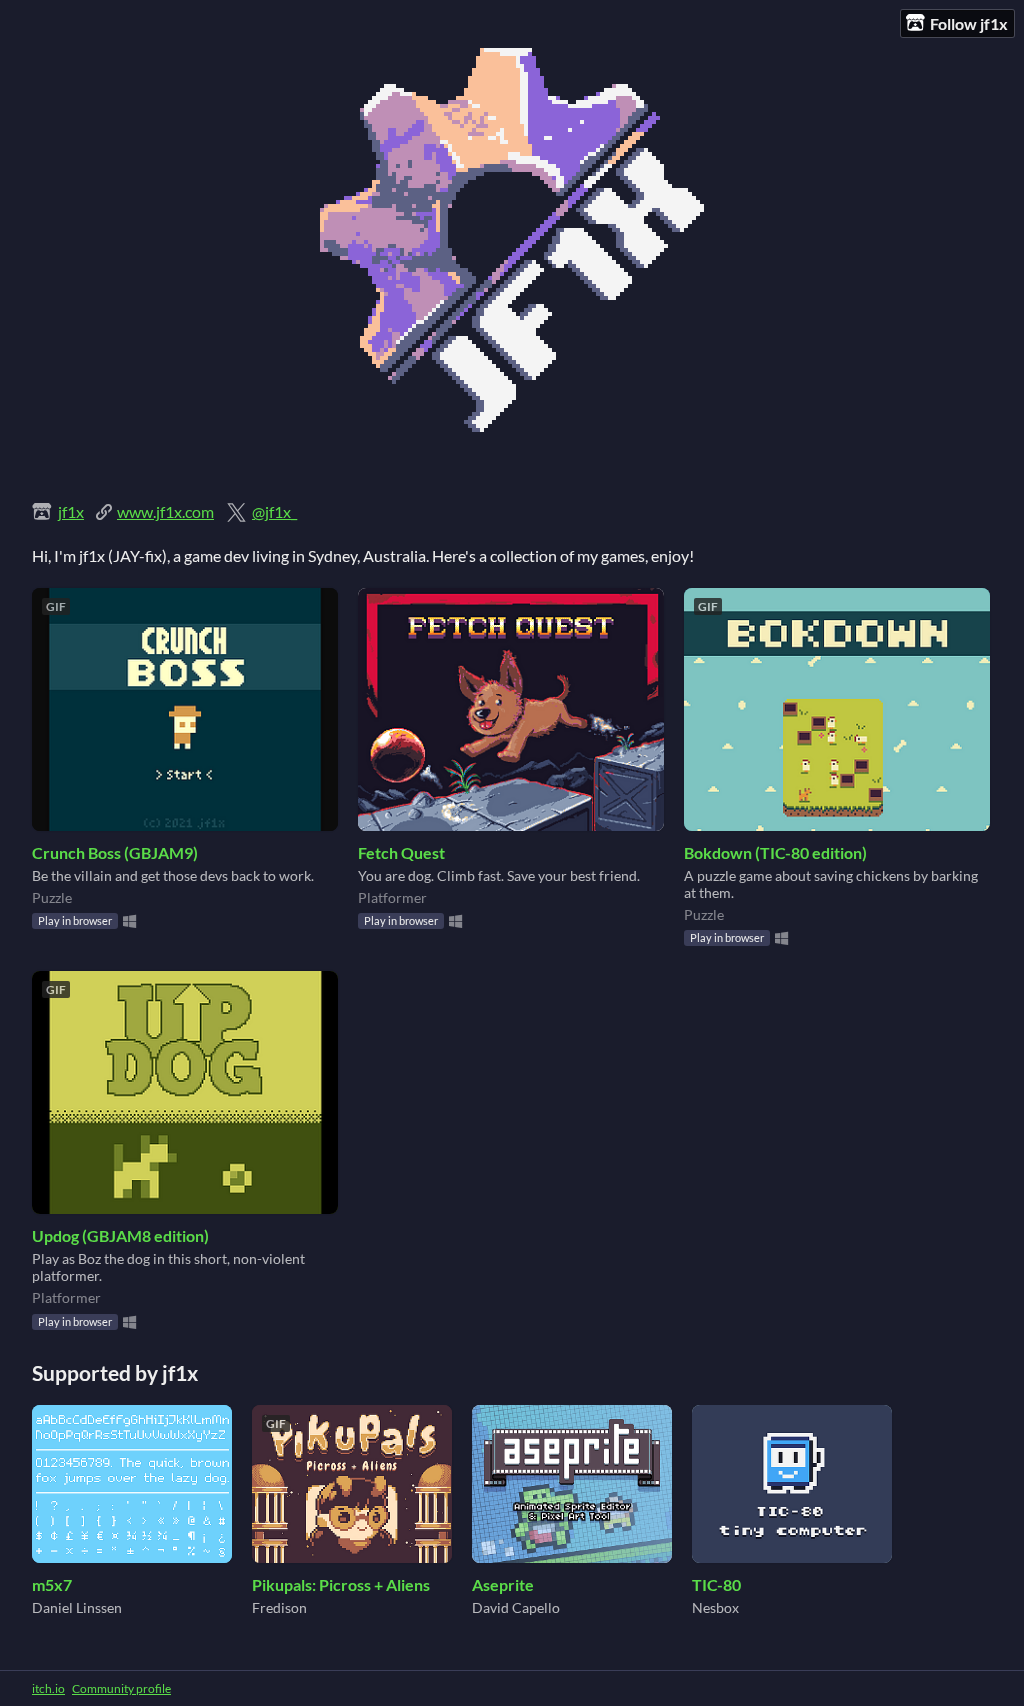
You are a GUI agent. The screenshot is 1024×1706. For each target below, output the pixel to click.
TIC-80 (716, 1584)
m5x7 (52, 1584)
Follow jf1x (969, 23)
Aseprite (503, 1584)
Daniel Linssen (77, 1607)
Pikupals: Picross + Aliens (341, 1584)
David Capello (516, 1607)
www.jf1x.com (165, 511)
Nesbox (715, 1607)
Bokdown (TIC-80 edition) (775, 852)
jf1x (71, 511)
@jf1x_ (274, 511)
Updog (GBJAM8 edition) (120, 1235)
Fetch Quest (401, 852)
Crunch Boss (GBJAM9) (115, 852)
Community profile (121, 1688)
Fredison (279, 1607)
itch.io (48, 1688)
